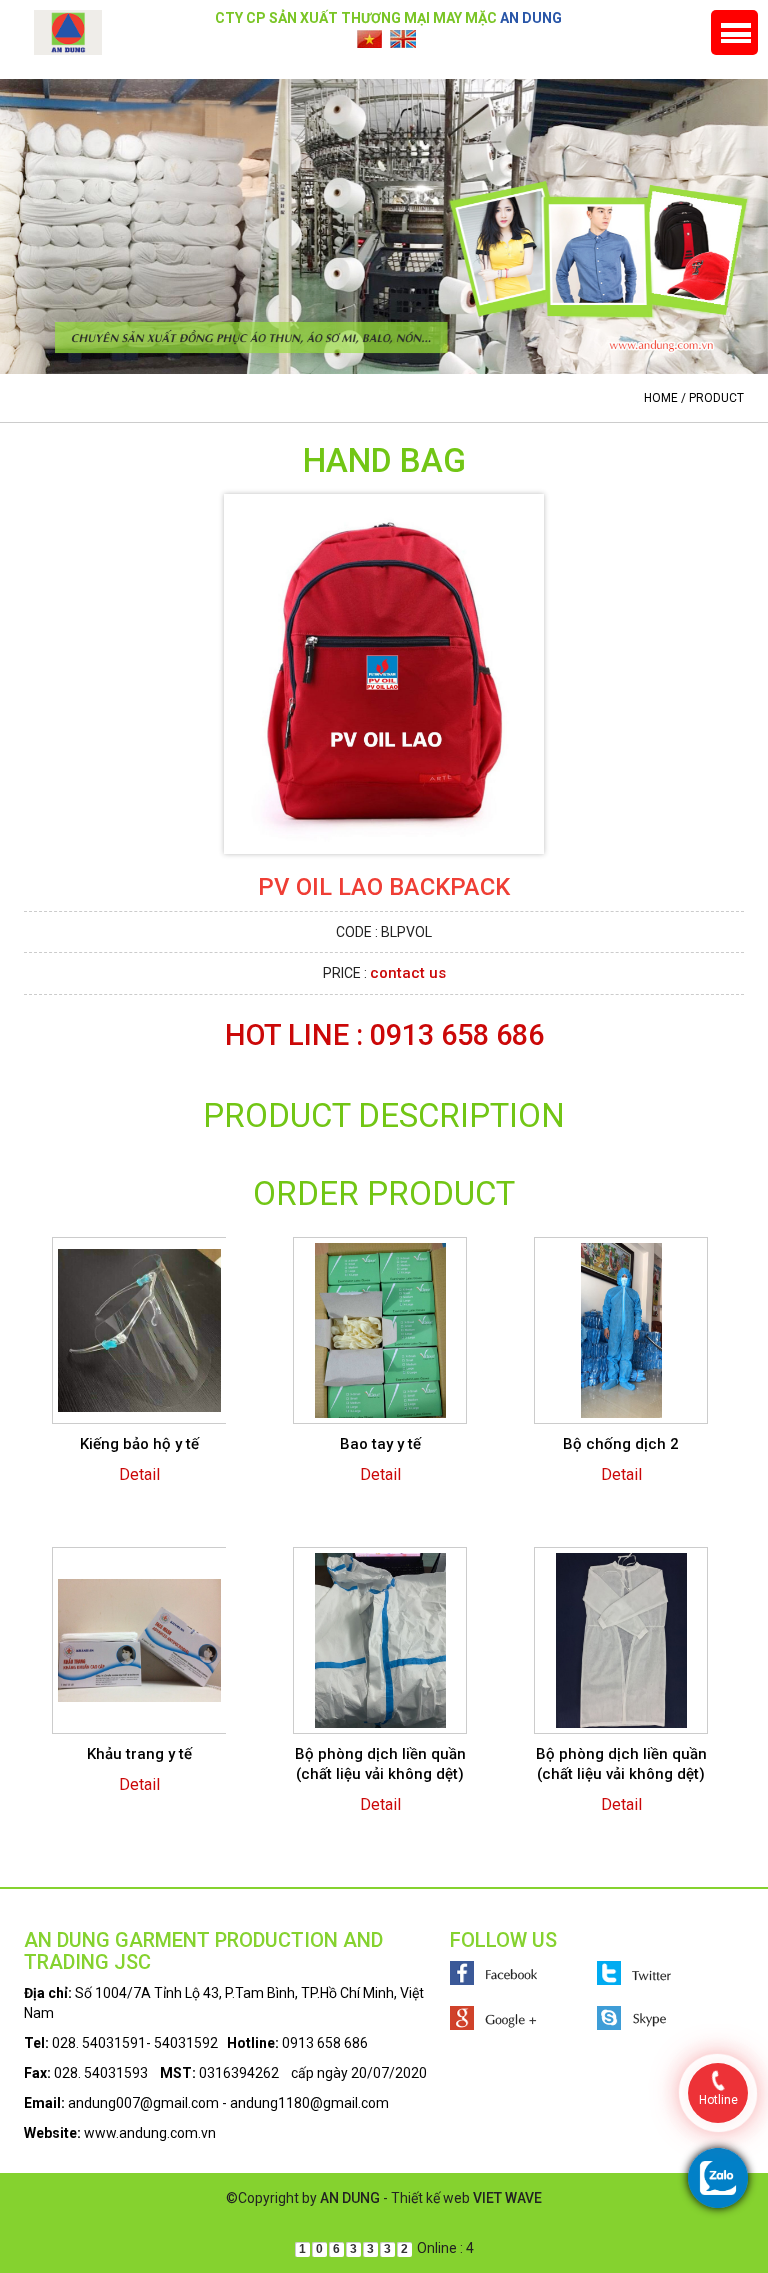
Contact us (408, 973)
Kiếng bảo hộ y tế (139, 1444)
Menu (734, 32)
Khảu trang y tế (139, 1754)
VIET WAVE (507, 2198)
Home (661, 398)
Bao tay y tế (380, 1444)
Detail (139, 1474)
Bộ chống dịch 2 (621, 1444)
